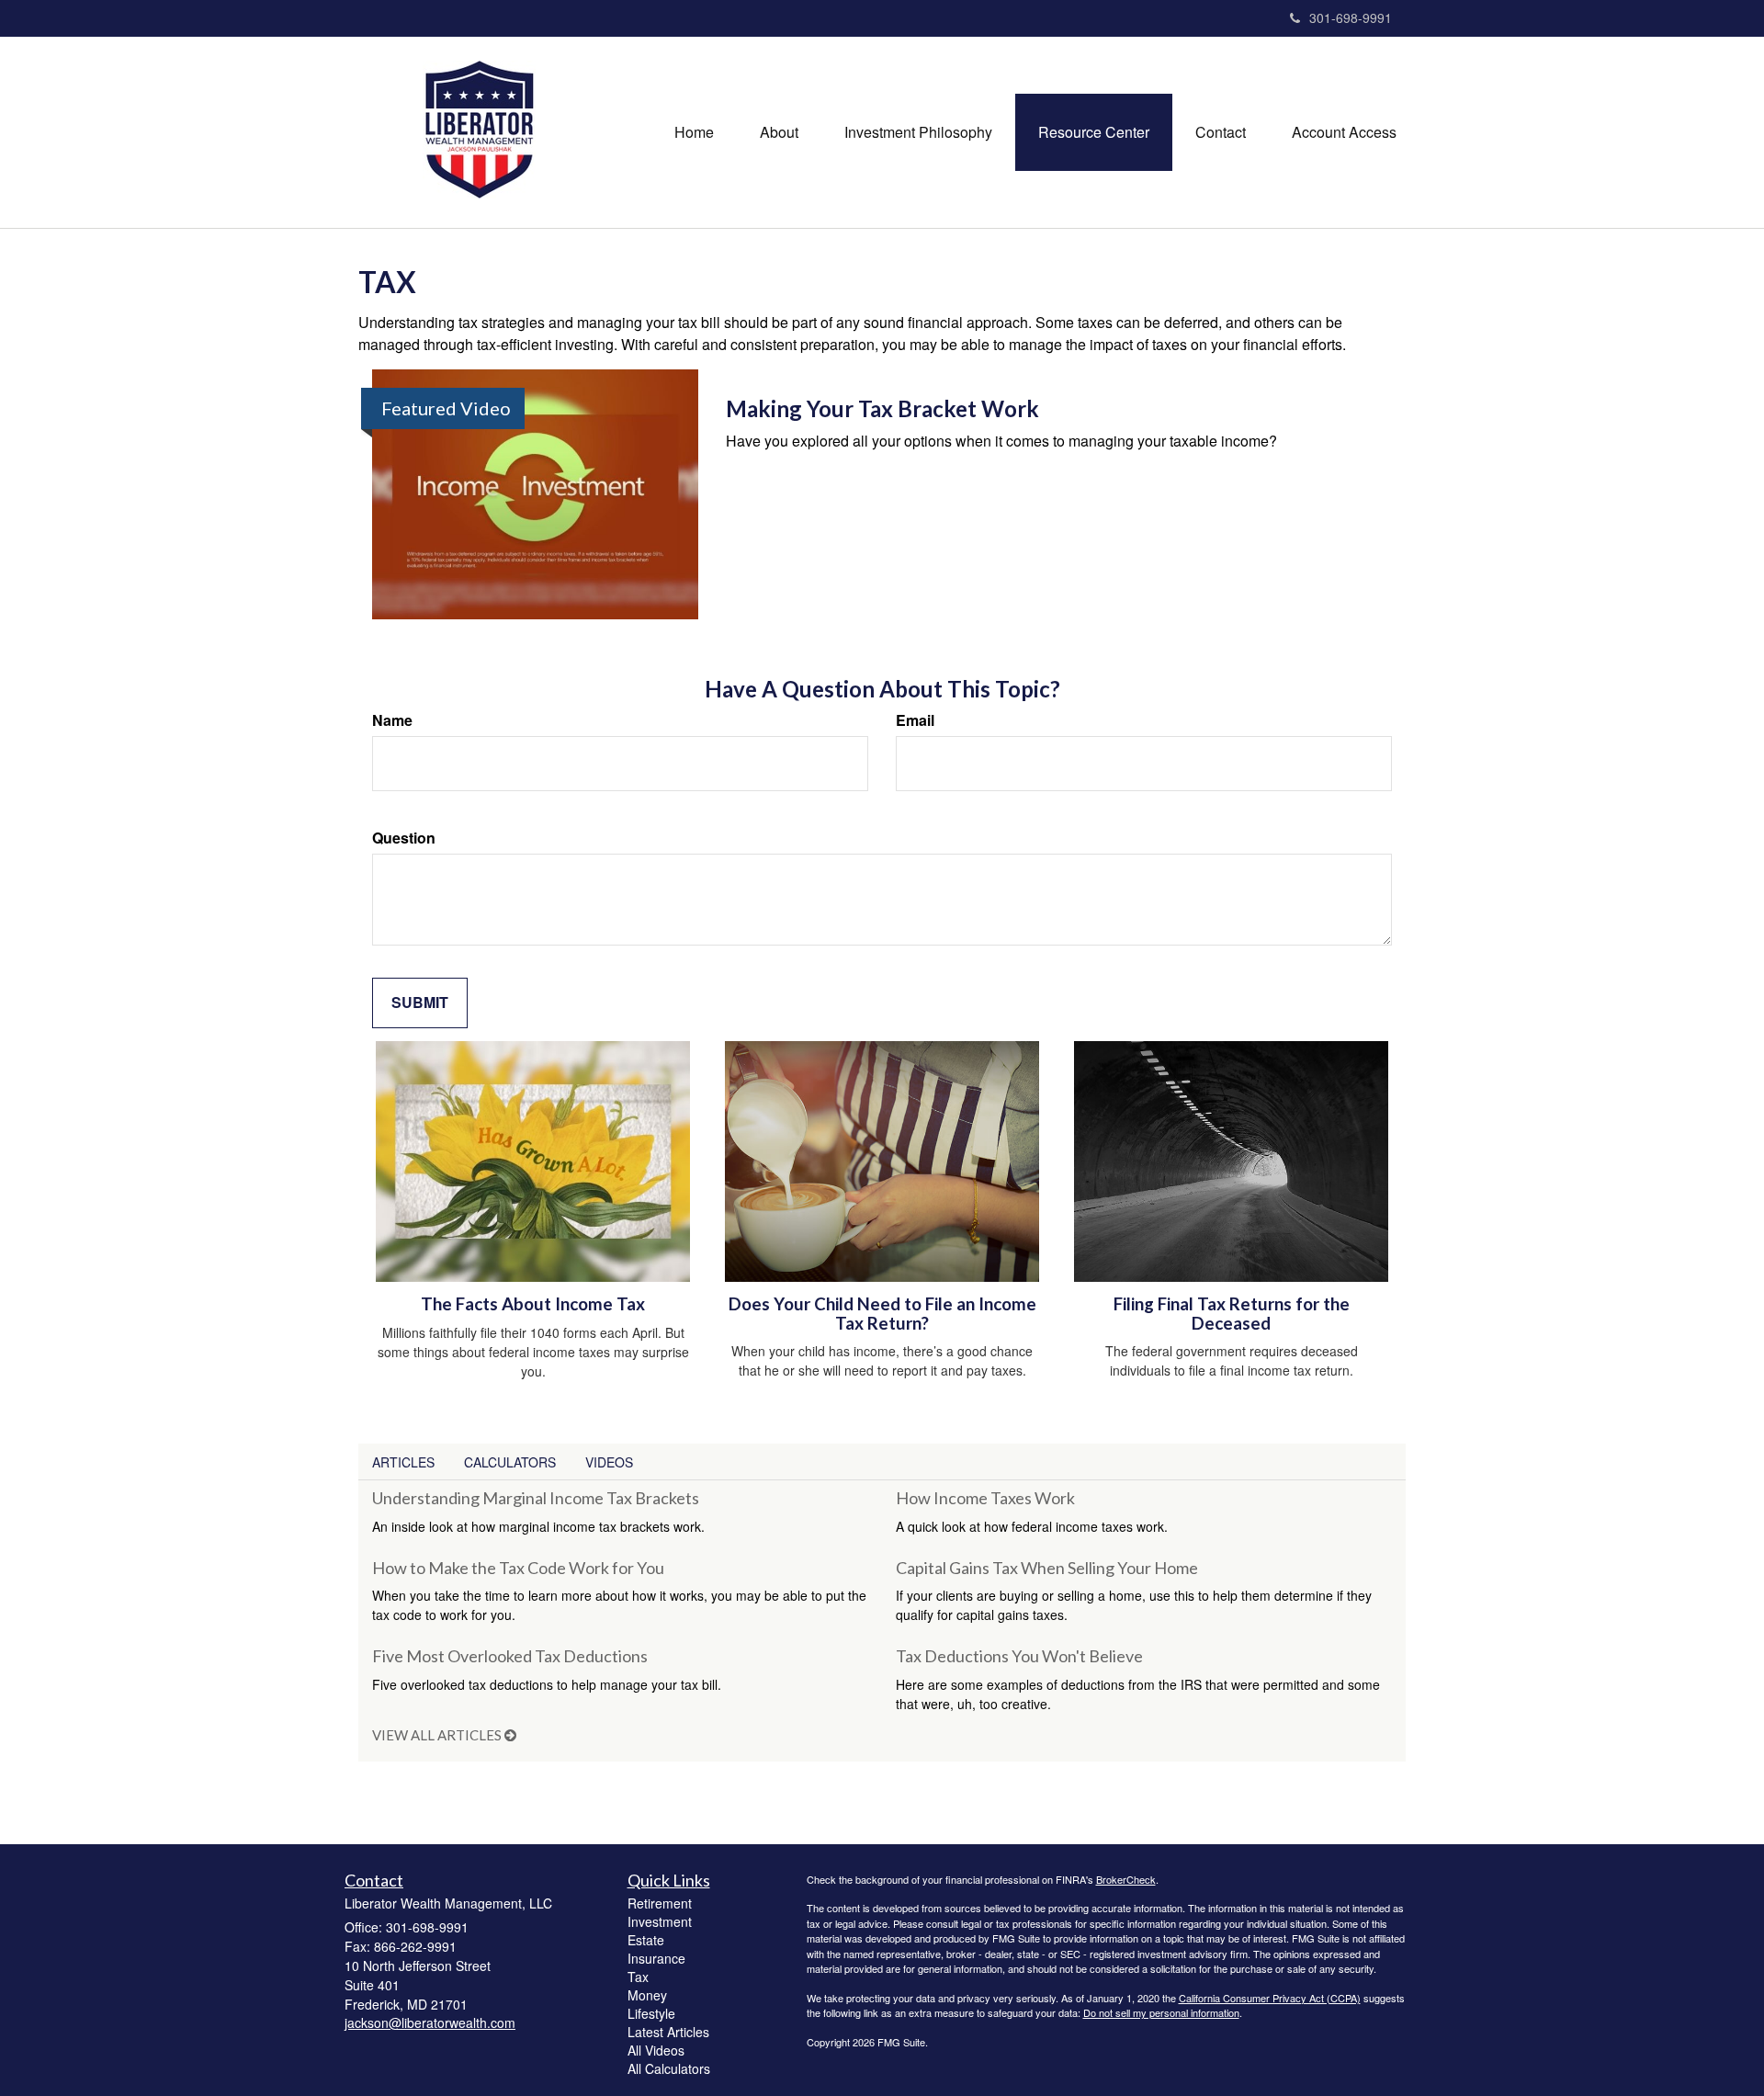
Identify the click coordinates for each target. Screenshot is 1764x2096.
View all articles (438, 1735)
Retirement (660, 1903)
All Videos (656, 2050)
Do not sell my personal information (1161, 2012)
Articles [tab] (403, 1462)
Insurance (656, 1958)
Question (404, 838)
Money (647, 1995)
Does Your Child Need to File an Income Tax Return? (882, 1314)
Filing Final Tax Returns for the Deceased (1232, 1314)
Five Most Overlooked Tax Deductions (510, 1656)
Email (915, 720)
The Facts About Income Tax (533, 1304)
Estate (646, 1940)
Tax (638, 1977)
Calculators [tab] (510, 1462)
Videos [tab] (609, 1462)
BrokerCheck (1126, 1879)
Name (392, 720)
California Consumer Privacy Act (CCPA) (1270, 1998)
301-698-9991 (1351, 17)
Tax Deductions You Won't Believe (1019, 1656)
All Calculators (669, 2068)
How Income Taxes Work (985, 1498)
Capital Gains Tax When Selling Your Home (1047, 1568)
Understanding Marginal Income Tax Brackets (536, 1498)
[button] (779, 132)
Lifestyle (651, 2013)
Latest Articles (668, 2032)
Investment (660, 1921)
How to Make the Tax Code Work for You (518, 1568)
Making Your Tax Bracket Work (882, 408)
